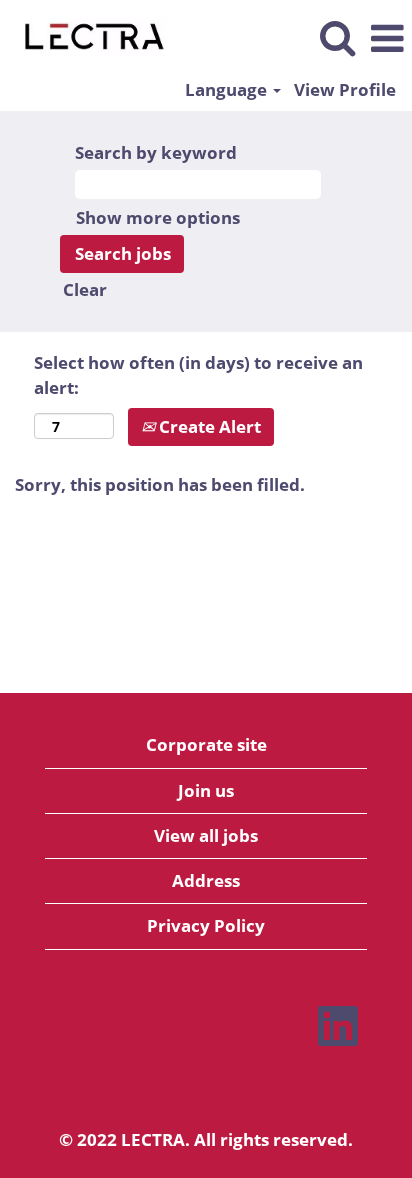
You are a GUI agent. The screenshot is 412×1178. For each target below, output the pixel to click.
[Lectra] (86, 37)
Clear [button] (85, 289)
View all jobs (206, 835)
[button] (387, 39)
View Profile (345, 89)
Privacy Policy (206, 925)
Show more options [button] (158, 217)
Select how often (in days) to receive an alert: (198, 374)
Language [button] (228, 89)
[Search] (337, 38)
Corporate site (206, 744)
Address (206, 880)
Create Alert (208, 426)
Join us (206, 790)
